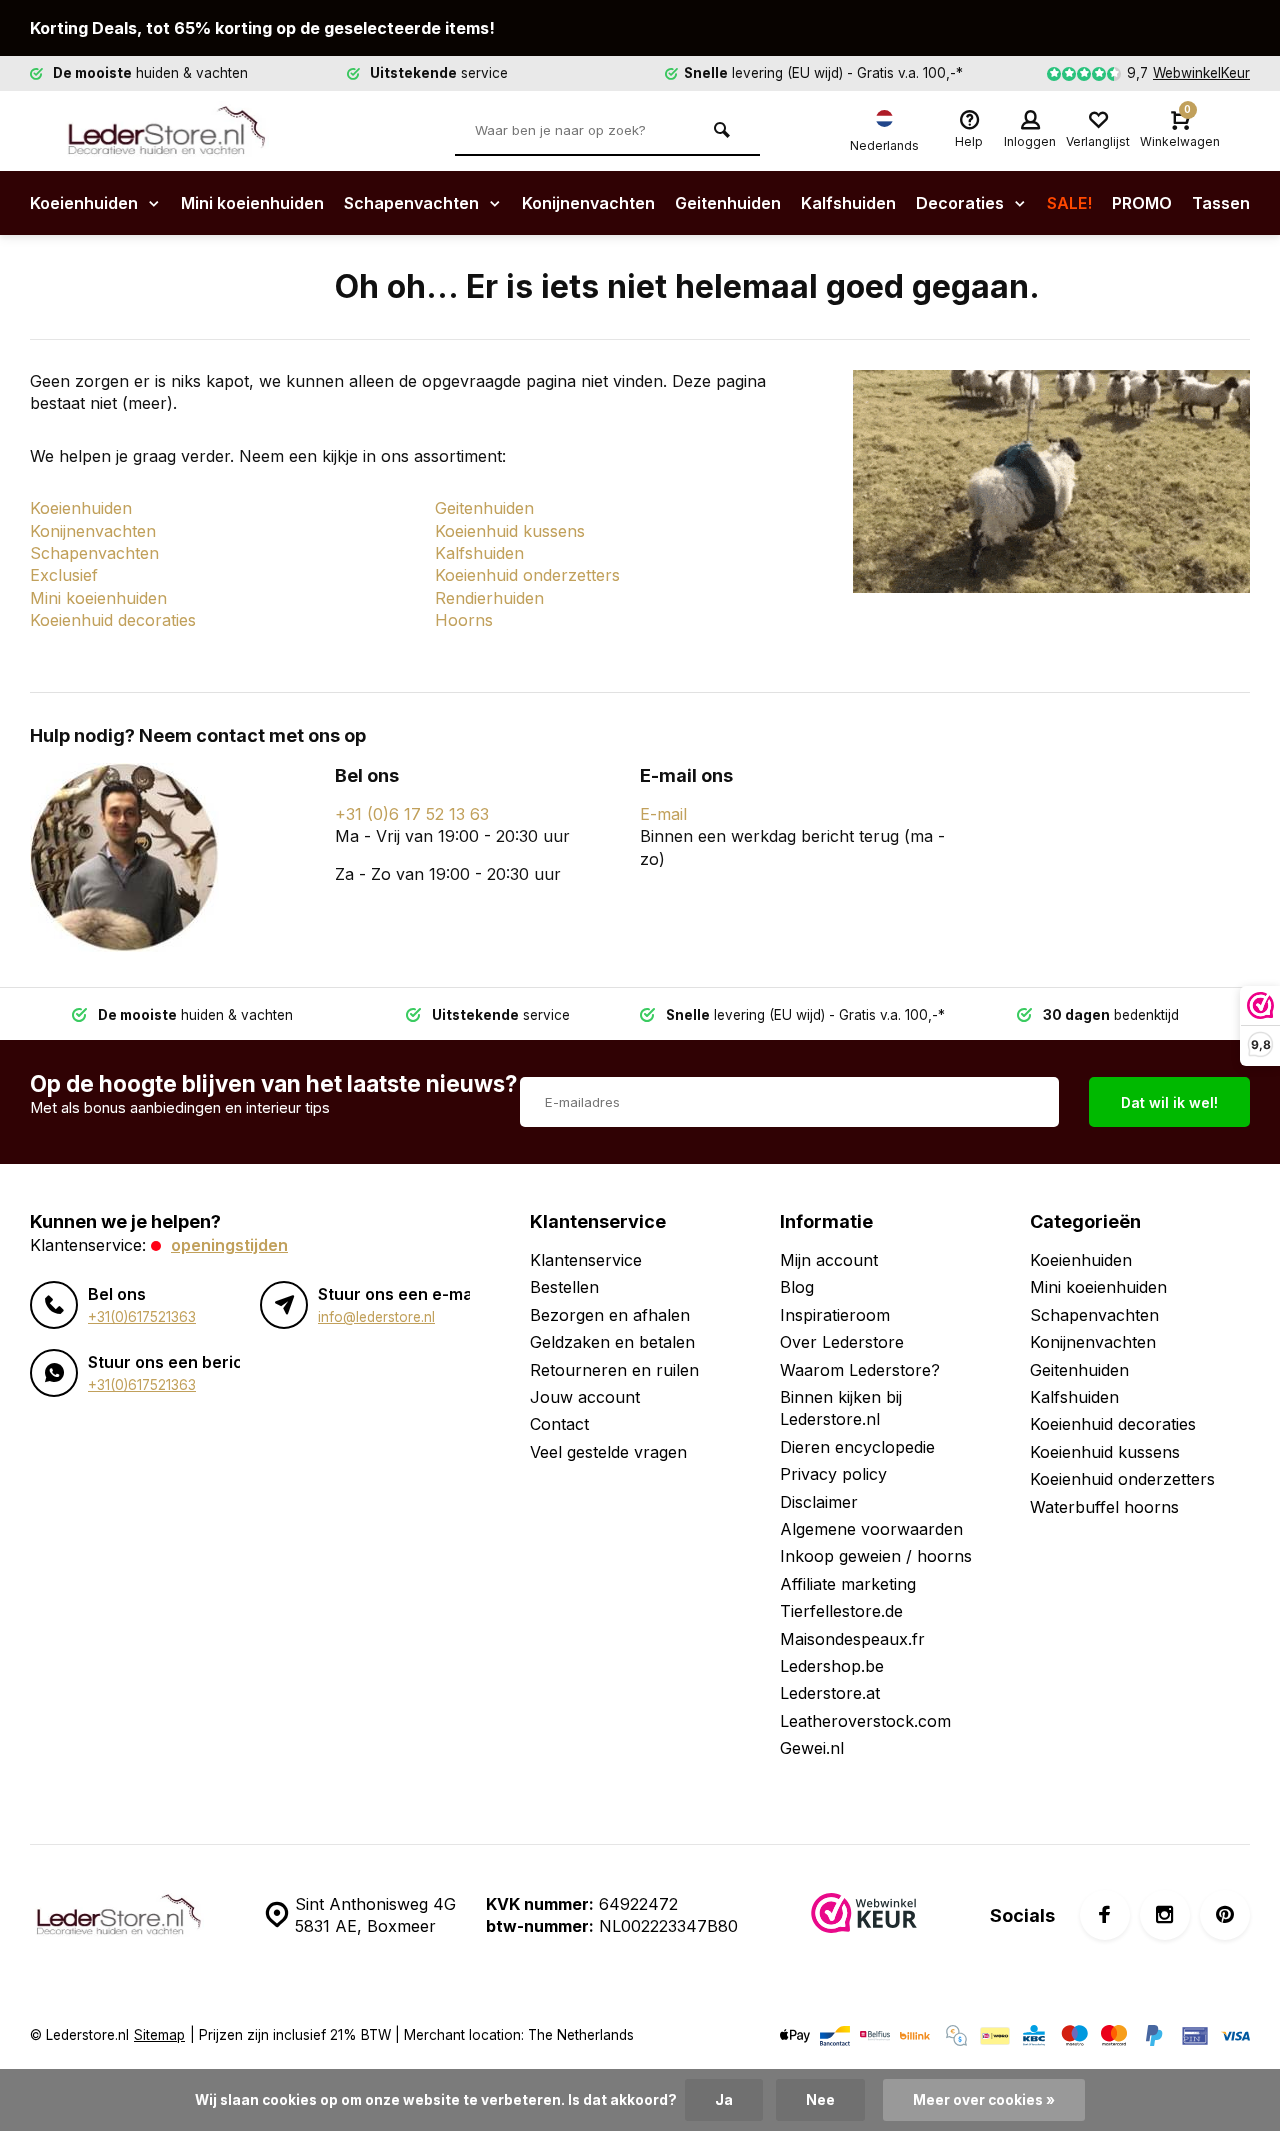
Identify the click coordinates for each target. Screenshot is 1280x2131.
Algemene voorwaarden (871, 1529)
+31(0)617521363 (142, 1317)
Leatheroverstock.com (865, 1721)
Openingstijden (229, 1245)
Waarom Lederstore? (860, 1370)
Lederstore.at (830, 1693)
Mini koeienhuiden (252, 203)
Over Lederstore (842, 1342)
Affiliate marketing (848, 1584)
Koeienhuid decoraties (113, 620)
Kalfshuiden (848, 203)
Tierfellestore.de (841, 1611)
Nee (820, 2100)
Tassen (1221, 203)
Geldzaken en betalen (612, 1342)
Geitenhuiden (728, 203)
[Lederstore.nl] (180, 131)
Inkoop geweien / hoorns (876, 1556)
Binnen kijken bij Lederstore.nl (841, 1408)
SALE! (1069, 203)
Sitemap (159, 2035)
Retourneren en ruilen (614, 1370)
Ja (724, 2100)
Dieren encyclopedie (857, 1447)
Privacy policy (833, 1474)
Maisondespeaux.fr (852, 1639)
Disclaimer (819, 1502)
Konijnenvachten (588, 203)
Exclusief (64, 575)
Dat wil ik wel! (1169, 1102)
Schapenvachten (413, 203)
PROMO (1142, 203)
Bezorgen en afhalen (610, 1315)
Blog (797, 1287)
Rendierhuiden (489, 598)
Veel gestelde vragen (608, 1452)
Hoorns (464, 620)
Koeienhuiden (86, 203)
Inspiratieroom (835, 1315)
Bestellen (564, 1287)
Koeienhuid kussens (510, 531)
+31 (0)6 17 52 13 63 (412, 814)
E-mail (663, 814)
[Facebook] (1105, 1915)
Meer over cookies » (984, 2100)
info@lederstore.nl (376, 1317)
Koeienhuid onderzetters (527, 575)
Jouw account (585, 1397)
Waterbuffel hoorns (1104, 1507)
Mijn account (829, 1260)
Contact (559, 1424)
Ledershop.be (832, 1666)
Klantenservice (586, 1260)
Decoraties (962, 203)
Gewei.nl (812, 1748)
